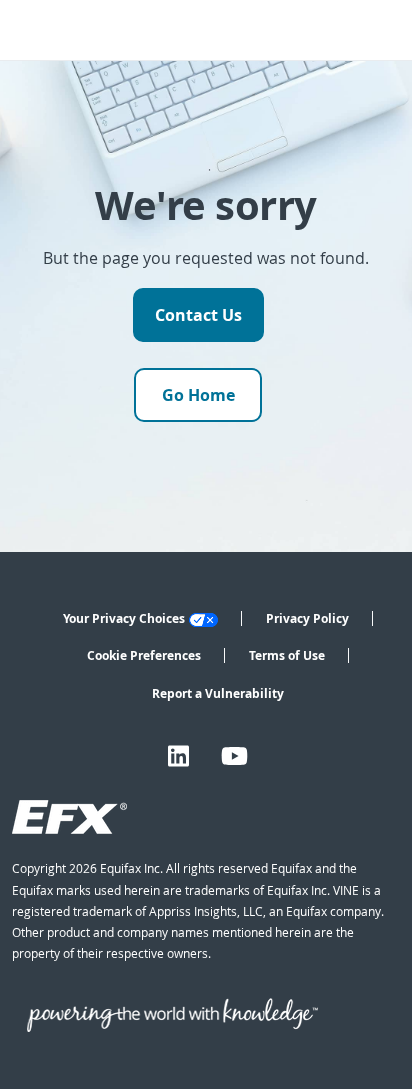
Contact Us (198, 315)
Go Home (198, 395)
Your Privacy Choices (124, 618)
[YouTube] (234, 756)
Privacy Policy (307, 618)
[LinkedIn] (178, 756)
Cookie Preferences (144, 655)
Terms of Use (287, 655)
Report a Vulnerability (218, 693)
